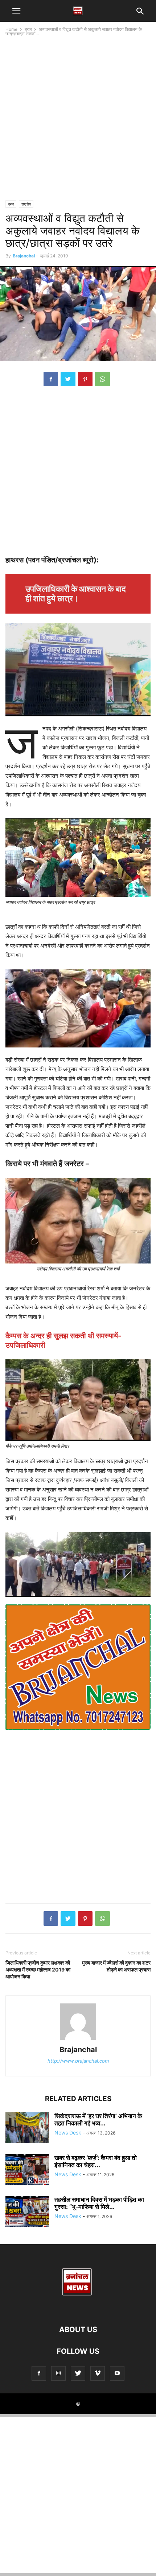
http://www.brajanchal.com (78, 2061)
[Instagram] (58, 2373)
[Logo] (78, 2308)
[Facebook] (51, 379)
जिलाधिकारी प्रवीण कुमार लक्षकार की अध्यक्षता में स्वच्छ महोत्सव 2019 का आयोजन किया (38, 1969)
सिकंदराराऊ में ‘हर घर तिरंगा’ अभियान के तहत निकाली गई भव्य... (98, 2120)
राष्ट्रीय (26, 204)
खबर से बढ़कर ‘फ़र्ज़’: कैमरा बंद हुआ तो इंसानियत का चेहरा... (96, 2161)
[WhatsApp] (102, 379)
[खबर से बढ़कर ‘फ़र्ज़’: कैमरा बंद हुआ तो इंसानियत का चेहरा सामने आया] (27, 2170)
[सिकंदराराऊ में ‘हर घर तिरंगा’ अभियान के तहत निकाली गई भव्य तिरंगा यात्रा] (27, 2129)
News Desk (68, 2133)
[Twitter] (68, 379)
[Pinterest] (85, 379)
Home (11, 29)
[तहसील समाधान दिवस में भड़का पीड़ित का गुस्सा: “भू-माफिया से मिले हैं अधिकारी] (27, 2212)
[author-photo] (78, 2040)
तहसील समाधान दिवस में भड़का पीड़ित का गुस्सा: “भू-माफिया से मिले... (99, 2203)
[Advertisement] (78, 119)
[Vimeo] (98, 2373)
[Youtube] (117, 2373)
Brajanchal (24, 256)
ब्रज (28, 29)
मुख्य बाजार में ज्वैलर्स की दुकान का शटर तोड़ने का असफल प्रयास (116, 1966)
